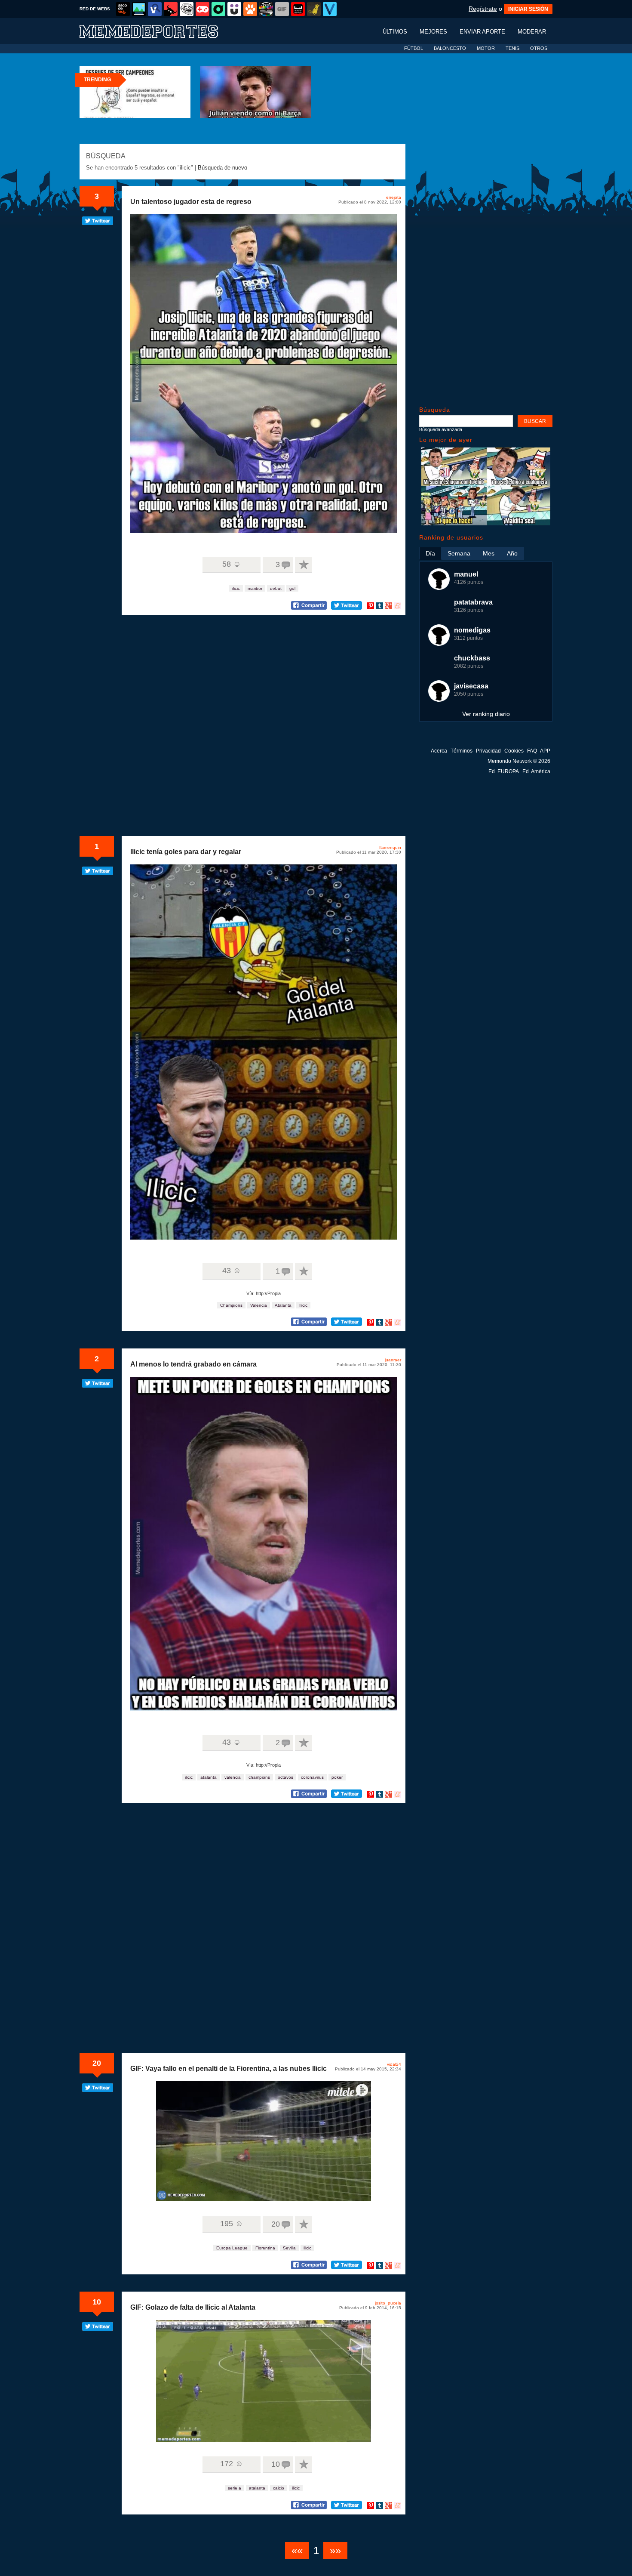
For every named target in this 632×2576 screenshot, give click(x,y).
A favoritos (304, 565)
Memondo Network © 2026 (519, 761)
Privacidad (488, 751)
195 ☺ (232, 2224)
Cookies (514, 751)
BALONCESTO (450, 48)
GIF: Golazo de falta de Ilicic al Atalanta (193, 2307)
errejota (394, 197)
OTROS (539, 48)
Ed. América (536, 771)
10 (97, 2302)
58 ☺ (232, 564)
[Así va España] (171, 9)
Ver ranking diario (486, 714)
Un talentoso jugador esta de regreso (191, 202)
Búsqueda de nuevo (222, 168)
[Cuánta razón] (139, 9)
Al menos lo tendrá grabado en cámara (193, 1364)
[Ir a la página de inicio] (157, 31)
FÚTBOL (414, 48)
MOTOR (486, 48)
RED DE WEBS (95, 9)
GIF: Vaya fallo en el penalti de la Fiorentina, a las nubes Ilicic (229, 2069)
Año (512, 553)
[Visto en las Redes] (155, 9)
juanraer (393, 1360)
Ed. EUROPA (504, 771)
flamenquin (390, 847)
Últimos (395, 32)
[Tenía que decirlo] (298, 9)
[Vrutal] (202, 9)
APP (545, 751)
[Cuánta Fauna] (250, 9)
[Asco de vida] (123, 9)
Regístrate (483, 9)
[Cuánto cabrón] (187, 9)
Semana (459, 553)
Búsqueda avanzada (441, 429)
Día (430, 553)
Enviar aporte (482, 32)
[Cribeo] (218, 9)
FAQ (532, 751)
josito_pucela (388, 2303)
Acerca (439, 751)
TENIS (512, 48)
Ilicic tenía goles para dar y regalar (186, 852)
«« (297, 2550)
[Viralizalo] (330, 9)
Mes (489, 553)
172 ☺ (232, 2464)
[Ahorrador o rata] (314, 9)
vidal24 (394, 2064)
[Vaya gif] (282, 9)
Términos (462, 751)
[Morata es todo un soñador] (486, 523)
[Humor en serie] (234, 9)
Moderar (532, 32)
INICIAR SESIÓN (528, 9)
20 (97, 2063)
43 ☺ (232, 1271)
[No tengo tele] (266, 9)
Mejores (433, 32)
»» (335, 2550)
